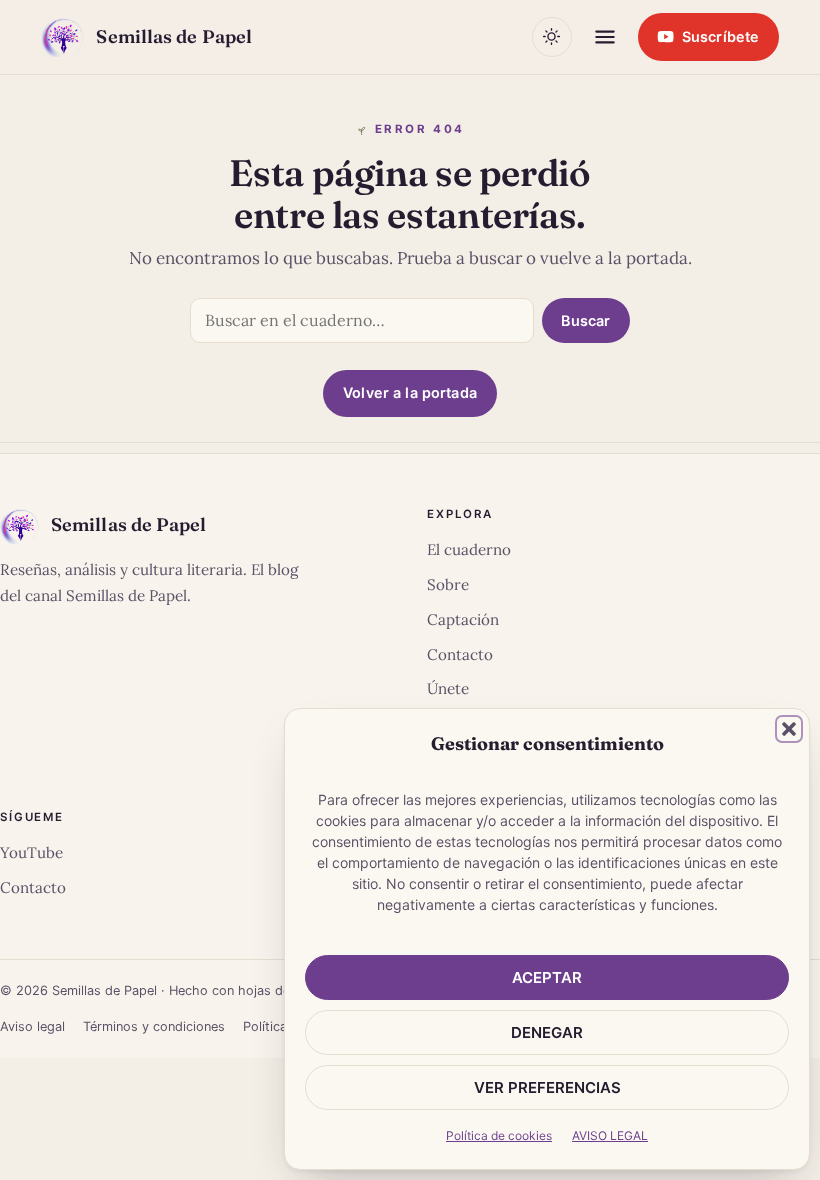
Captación (463, 619)
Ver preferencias (547, 1087)
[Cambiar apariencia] (552, 37)
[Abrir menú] (605, 37)
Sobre (448, 584)
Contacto (460, 654)
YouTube (31, 852)
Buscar (585, 320)
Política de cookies (499, 1135)
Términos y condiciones (154, 1026)
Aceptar (547, 977)
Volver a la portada (410, 392)
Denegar (547, 1032)
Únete (448, 688)
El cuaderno (469, 549)
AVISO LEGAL (610, 1135)
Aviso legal (32, 1026)
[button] (789, 729)
